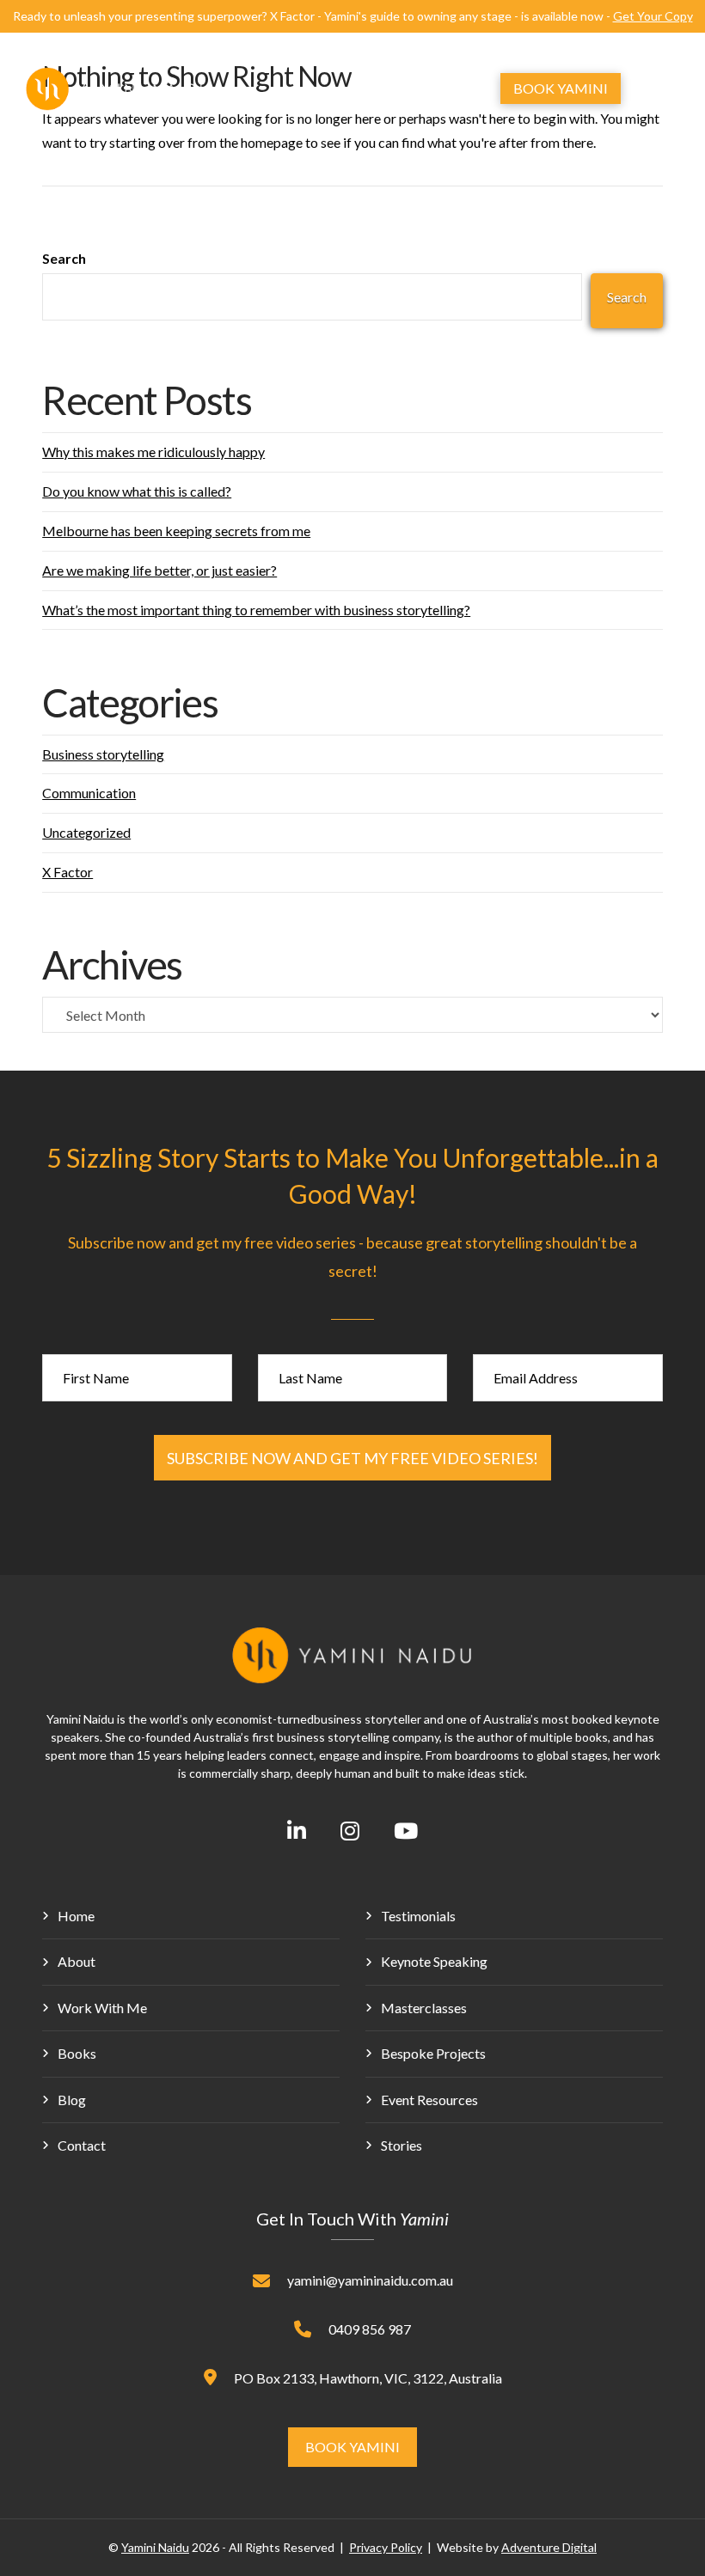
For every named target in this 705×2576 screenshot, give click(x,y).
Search (64, 258)
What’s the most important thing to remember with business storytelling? (256, 610)
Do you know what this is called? (137, 491)
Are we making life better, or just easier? (159, 570)
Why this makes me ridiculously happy (153, 452)
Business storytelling (103, 754)
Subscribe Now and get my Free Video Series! (352, 1458)
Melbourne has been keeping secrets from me (176, 531)
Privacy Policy (386, 2547)
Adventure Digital (549, 2547)
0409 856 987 (370, 2329)
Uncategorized (86, 832)
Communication (89, 793)
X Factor (67, 872)
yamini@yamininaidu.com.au (370, 2280)
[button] (434, 89)
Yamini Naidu (155, 2547)
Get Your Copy (653, 16)
